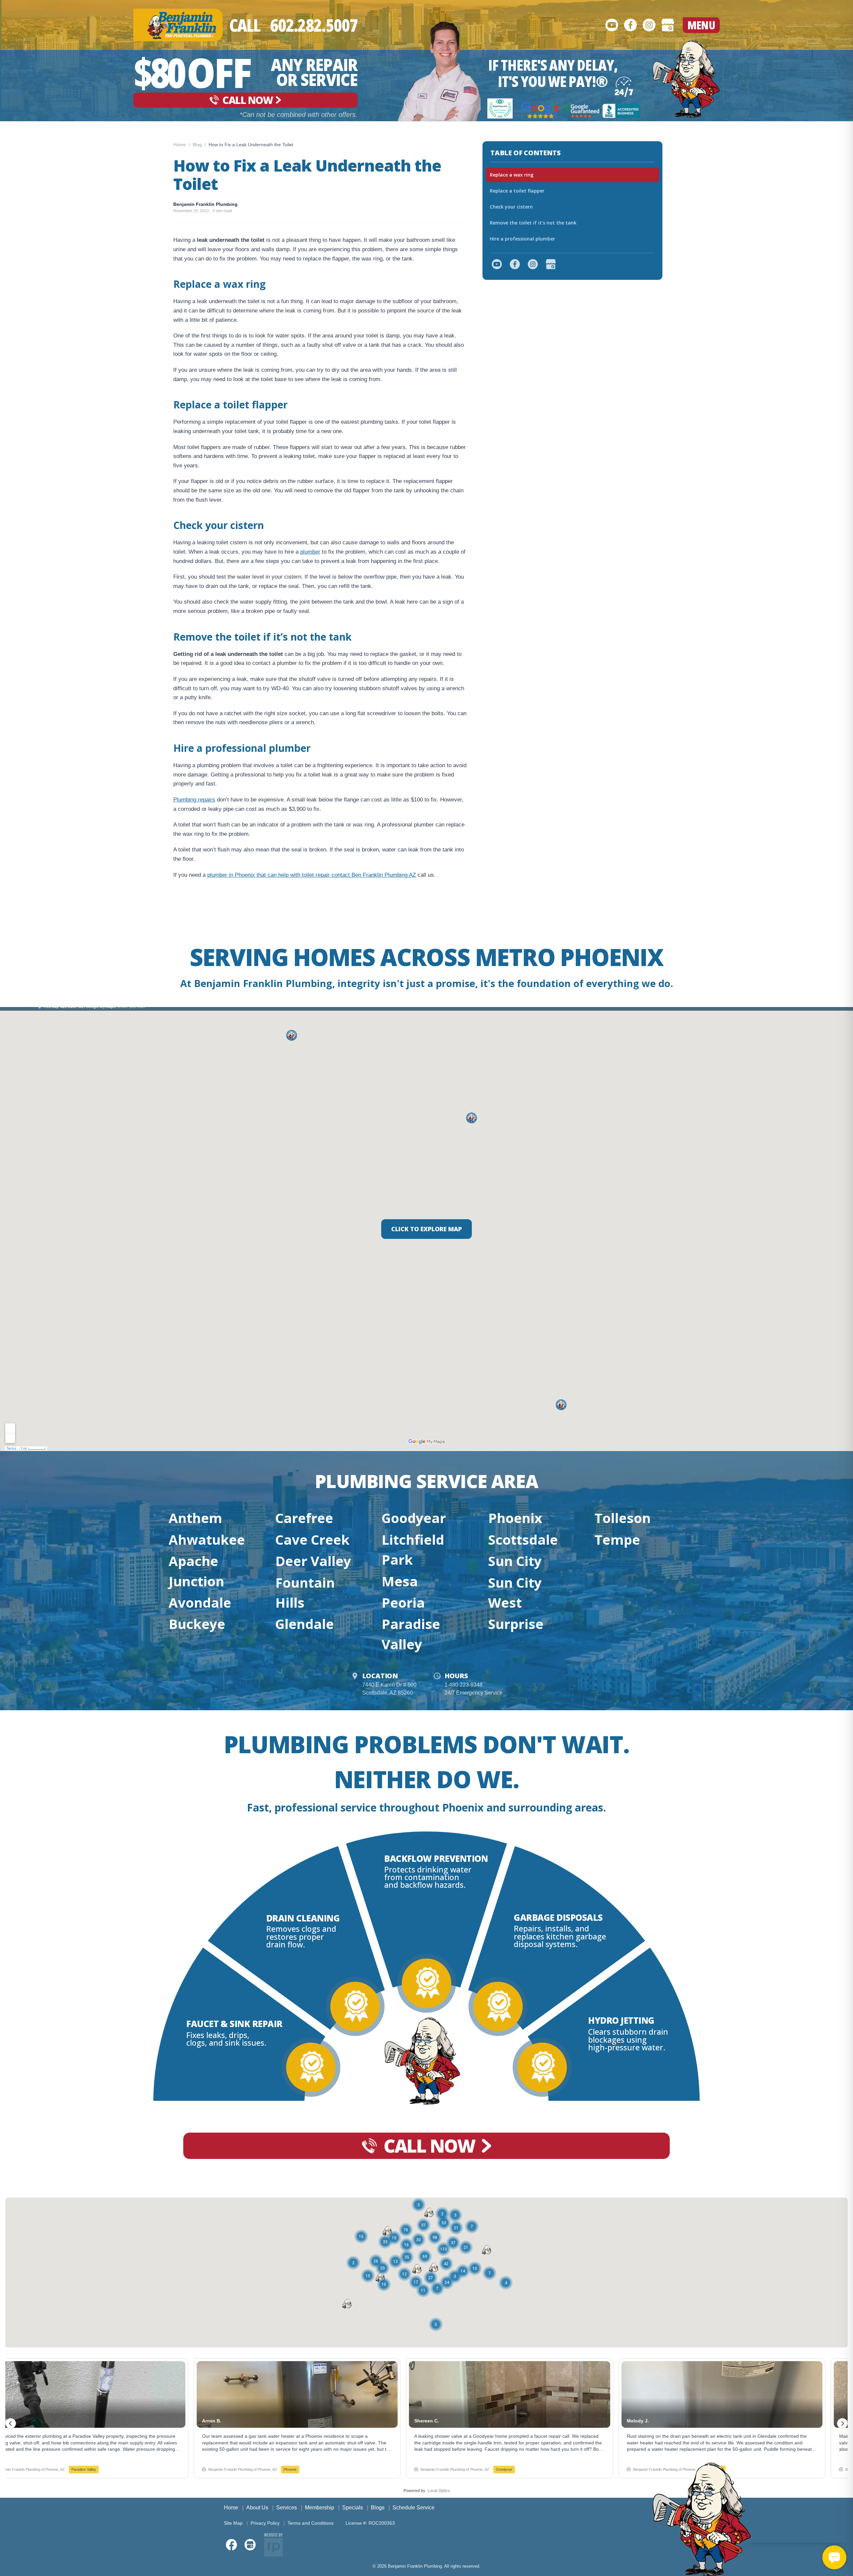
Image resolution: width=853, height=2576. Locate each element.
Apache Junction (196, 1571)
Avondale (200, 1602)
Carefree (304, 1518)
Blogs (378, 2508)
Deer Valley (313, 1561)
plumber (310, 552)
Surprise (516, 1624)
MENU (701, 25)
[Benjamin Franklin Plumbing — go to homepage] (178, 25)
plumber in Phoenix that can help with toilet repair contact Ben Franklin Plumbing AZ (312, 875)
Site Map (233, 2523)
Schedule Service (414, 2508)
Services (287, 2508)
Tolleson (623, 1518)
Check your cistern (511, 207)
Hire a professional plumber (522, 239)
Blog (197, 145)
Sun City (515, 1561)
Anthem (195, 1518)
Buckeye (197, 1624)
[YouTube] (612, 25)
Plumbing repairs (194, 800)
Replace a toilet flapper (517, 191)
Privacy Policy (265, 2523)
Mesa (400, 1581)
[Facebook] (630, 25)
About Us (257, 2508)
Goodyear (414, 1518)
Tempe (617, 1540)
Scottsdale (523, 1540)
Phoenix (515, 1518)
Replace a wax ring (512, 175)
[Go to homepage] (686, 79)
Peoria (403, 1602)
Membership (320, 2508)
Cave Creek (312, 1540)
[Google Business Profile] (668, 25)
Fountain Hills (305, 1592)
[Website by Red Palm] (273, 2545)
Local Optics (439, 2491)
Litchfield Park (413, 1549)
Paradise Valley (411, 1634)
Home (180, 145)
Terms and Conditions (311, 2523)
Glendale (305, 1624)
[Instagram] (649, 25)
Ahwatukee (207, 1540)
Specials (353, 2508)
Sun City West (515, 1592)
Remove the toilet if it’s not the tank (533, 223)
